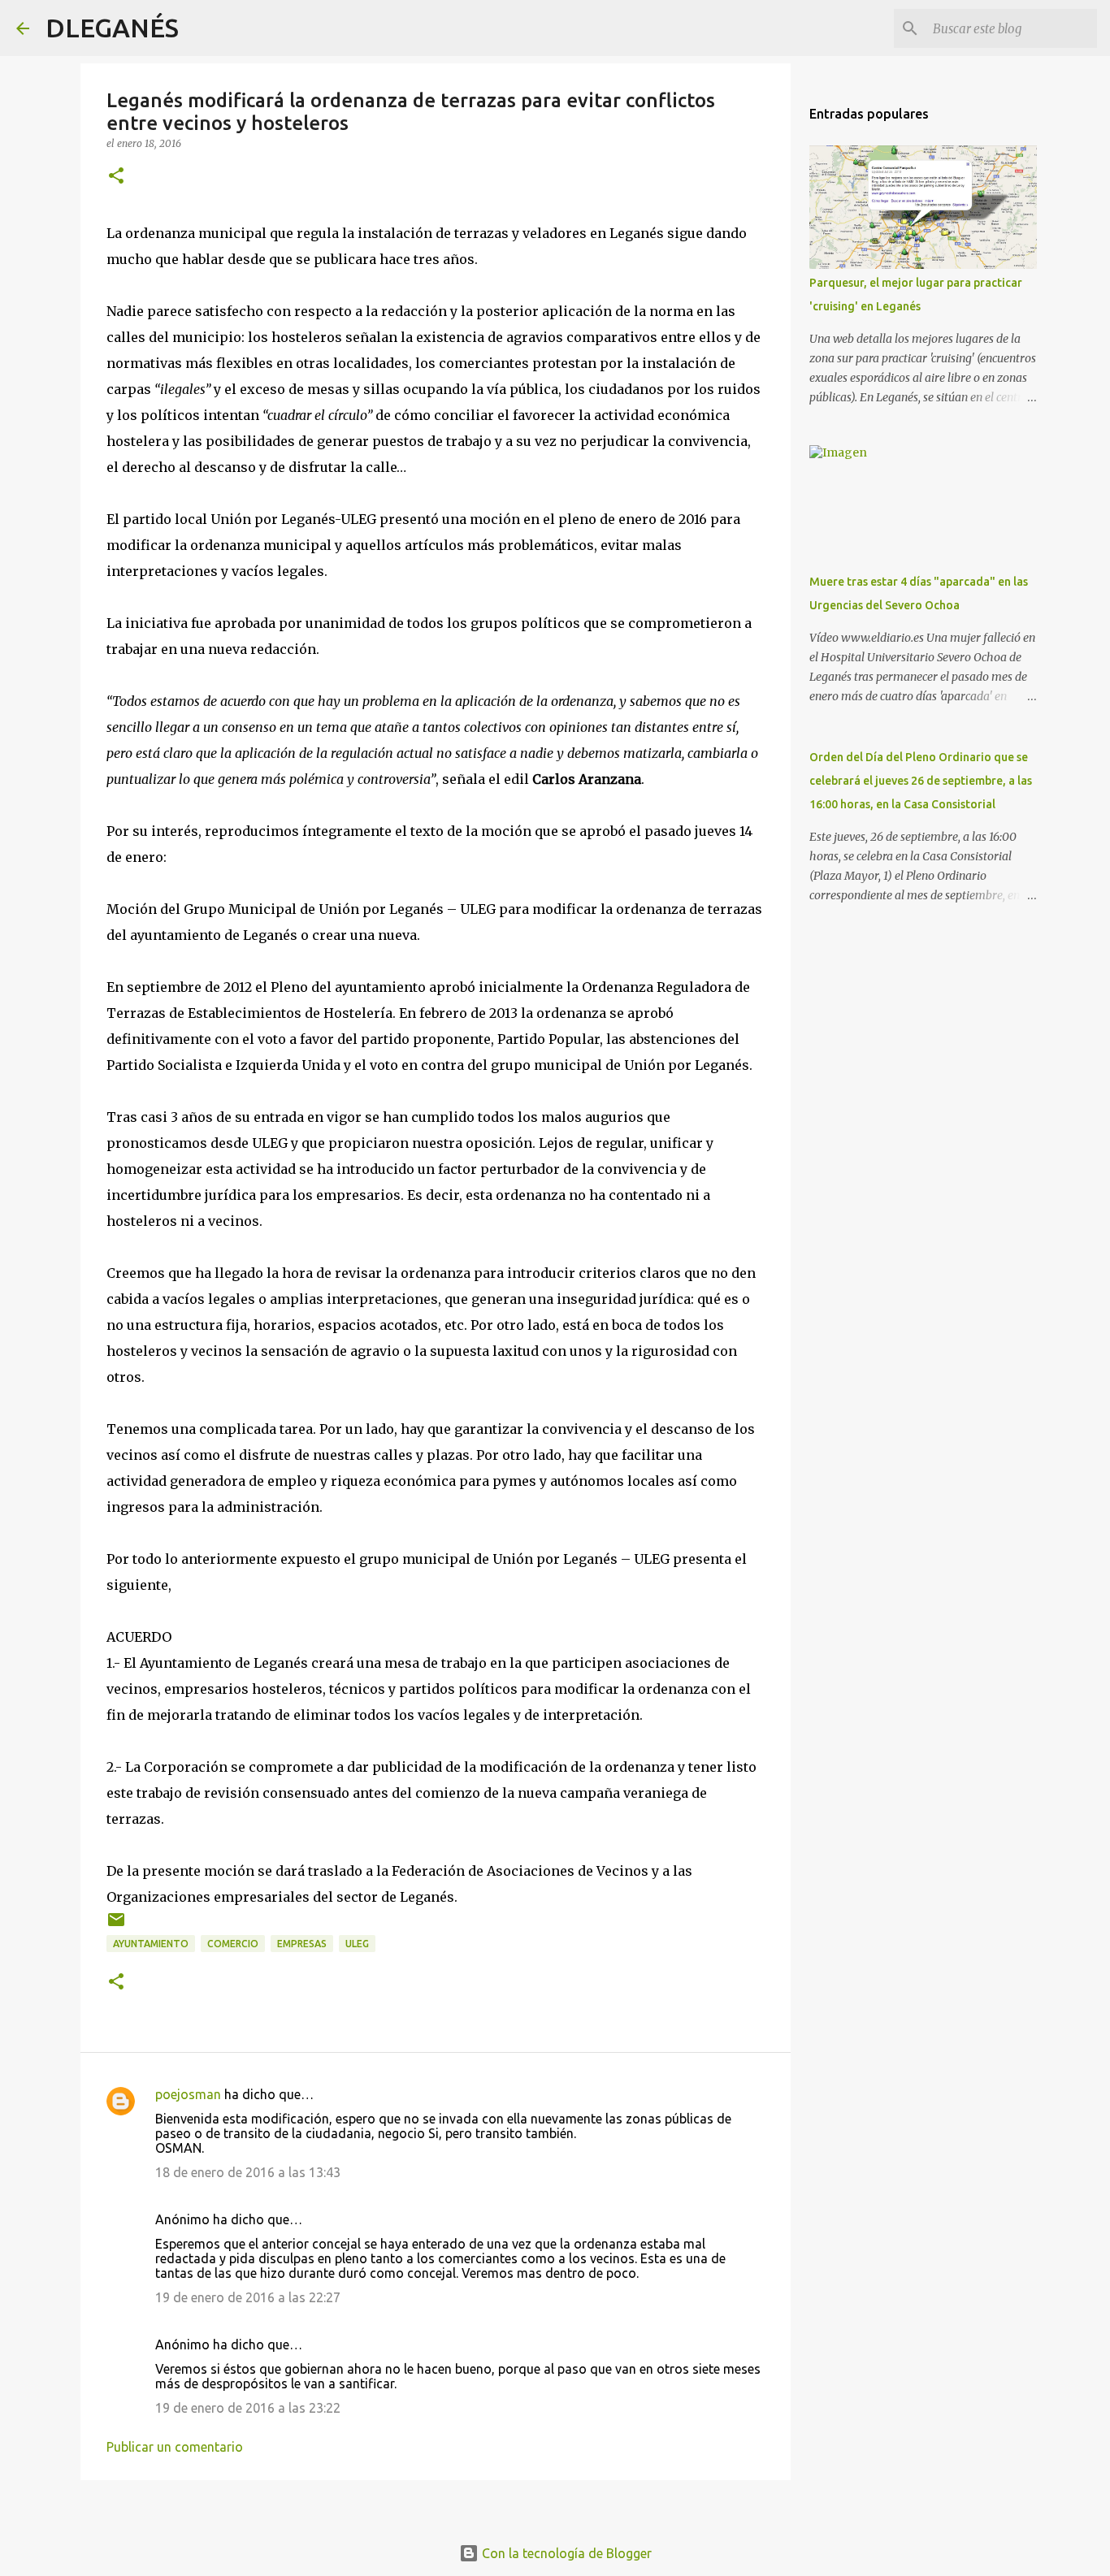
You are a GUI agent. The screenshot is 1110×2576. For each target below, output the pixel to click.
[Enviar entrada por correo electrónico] (116, 1926)
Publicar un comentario (175, 2447)
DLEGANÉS (112, 28)
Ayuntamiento (151, 1944)
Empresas (302, 1944)
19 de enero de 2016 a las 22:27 (248, 2297)
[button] (116, 177)
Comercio (233, 1944)
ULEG (357, 1944)
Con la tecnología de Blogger (565, 2553)
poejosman (188, 2094)
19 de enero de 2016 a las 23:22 (248, 2408)
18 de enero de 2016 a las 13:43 (248, 2172)
